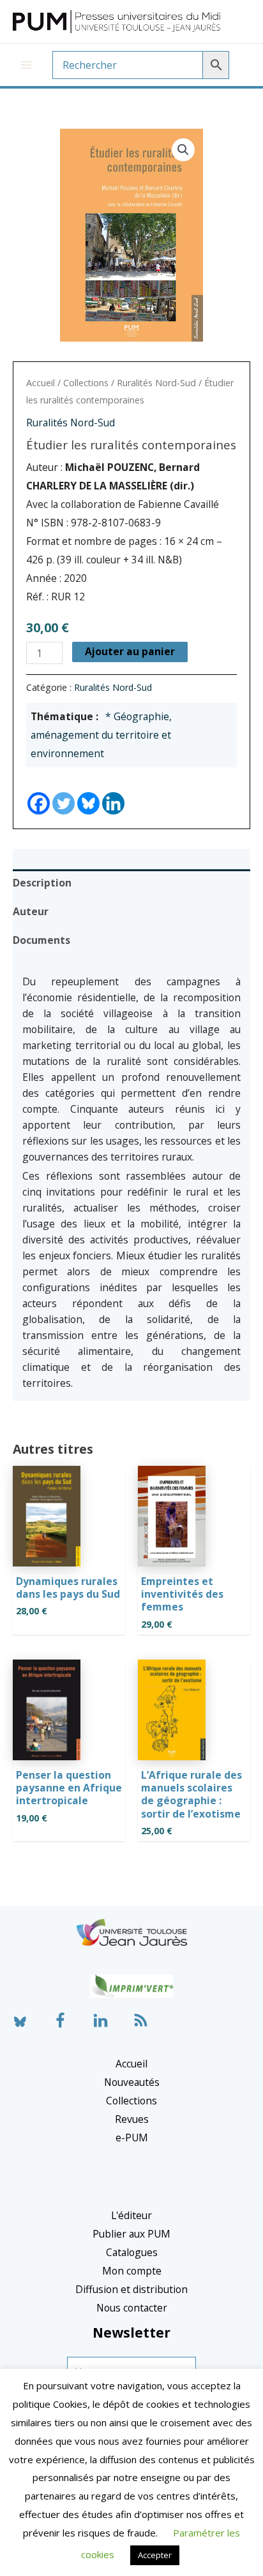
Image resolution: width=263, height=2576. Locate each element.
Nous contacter (132, 2308)
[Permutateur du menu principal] (26, 65)
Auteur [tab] (31, 911)
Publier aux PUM (131, 2234)
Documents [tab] (41, 940)
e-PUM (132, 2138)
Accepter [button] (155, 2555)
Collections (86, 383)
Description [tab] (42, 883)
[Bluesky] (88, 792)
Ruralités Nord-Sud (156, 383)
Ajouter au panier (130, 651)
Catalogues (132, 2252)
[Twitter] (64, 792)
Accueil (41, 383)
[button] (183, 150)
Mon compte (132, 2271)
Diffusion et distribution (131, 2289)
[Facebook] (39, 792)
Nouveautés (132, 2082)
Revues (132, 2119)
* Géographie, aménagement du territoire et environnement (101, 735)
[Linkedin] (113, 792)
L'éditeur (131, 2215)
